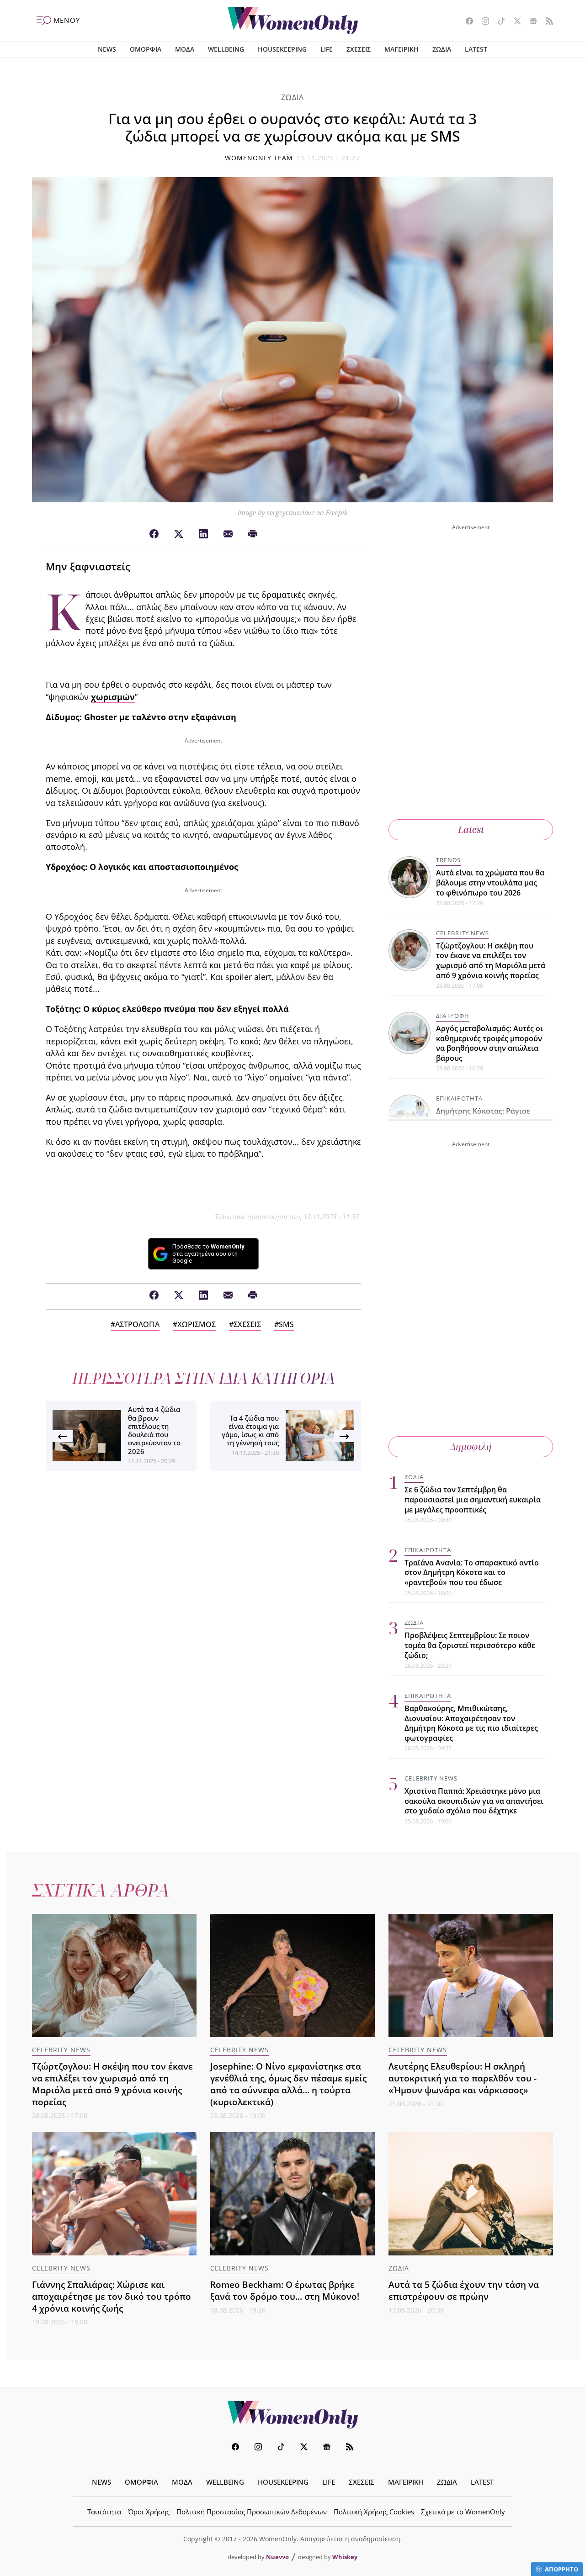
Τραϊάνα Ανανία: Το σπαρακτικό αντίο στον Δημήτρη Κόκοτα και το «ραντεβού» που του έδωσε (472, 1572)
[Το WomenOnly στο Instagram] (482, 22)
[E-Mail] (228, 534)
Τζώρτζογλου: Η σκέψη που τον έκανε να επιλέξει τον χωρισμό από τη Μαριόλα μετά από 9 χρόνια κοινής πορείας (491, 961)
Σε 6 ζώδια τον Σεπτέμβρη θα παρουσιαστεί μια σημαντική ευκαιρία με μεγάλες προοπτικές (473, 1499)
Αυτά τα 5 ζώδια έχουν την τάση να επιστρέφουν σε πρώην (464, 2290)
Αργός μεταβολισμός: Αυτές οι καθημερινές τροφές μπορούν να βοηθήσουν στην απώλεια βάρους (489, 1043)
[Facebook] (154, 534)
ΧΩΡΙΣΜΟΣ (197, 1324)
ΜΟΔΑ (185, 49)
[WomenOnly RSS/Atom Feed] (546, 22)
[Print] (253, 534)
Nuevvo (277, 2557)
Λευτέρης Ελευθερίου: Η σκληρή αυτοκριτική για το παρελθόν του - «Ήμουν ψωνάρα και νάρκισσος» (463, 2078)
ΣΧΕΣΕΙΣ (359, 49)
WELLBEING (226, 49)
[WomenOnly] (293, 21)
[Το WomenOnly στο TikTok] (498, 22)
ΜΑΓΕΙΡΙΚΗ (402, 49)
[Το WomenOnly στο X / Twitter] (514, 22)
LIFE (327, 49)
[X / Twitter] (179, 534)
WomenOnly (292, 2415)
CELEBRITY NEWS (463, 933)
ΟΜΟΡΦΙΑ (146, 49)
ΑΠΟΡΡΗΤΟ (561, 2569)
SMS (286, 1324)
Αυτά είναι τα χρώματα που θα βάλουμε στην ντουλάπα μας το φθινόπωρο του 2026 (490, 882)
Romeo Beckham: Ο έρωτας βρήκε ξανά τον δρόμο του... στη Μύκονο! (285, 2290)
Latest (471, 830)
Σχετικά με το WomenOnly (463, 2512)
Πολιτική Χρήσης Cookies (374, 2512)
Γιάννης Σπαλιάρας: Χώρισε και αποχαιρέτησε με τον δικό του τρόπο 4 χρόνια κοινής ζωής (112, 2296)
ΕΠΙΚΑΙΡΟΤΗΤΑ (459, 1098)
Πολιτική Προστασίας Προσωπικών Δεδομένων (252, 2512)
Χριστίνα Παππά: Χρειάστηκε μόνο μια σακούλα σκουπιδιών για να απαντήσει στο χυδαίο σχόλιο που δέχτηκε (474, 1801)
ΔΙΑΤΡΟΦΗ (453, 1016)
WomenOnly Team (259, 158)
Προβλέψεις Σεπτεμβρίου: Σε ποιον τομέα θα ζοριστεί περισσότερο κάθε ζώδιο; (470, 1645)
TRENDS (448, 860)
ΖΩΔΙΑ (442, 49)
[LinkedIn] (203, 534)
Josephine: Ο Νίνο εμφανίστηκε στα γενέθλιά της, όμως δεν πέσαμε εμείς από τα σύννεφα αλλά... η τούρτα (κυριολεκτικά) (288, 2084)
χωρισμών (113, 697)
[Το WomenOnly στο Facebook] (466, 22)
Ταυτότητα (104, 2512)
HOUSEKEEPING (282, 49)
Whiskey (345, 2557)
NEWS (107, 49)
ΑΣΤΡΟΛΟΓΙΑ (137, 1324)
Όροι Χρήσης (149, 2512)
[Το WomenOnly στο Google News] (530, 22)
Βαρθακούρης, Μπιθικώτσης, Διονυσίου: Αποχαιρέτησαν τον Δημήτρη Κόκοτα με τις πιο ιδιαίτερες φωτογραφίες (471, 1723)
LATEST (476, 49)
